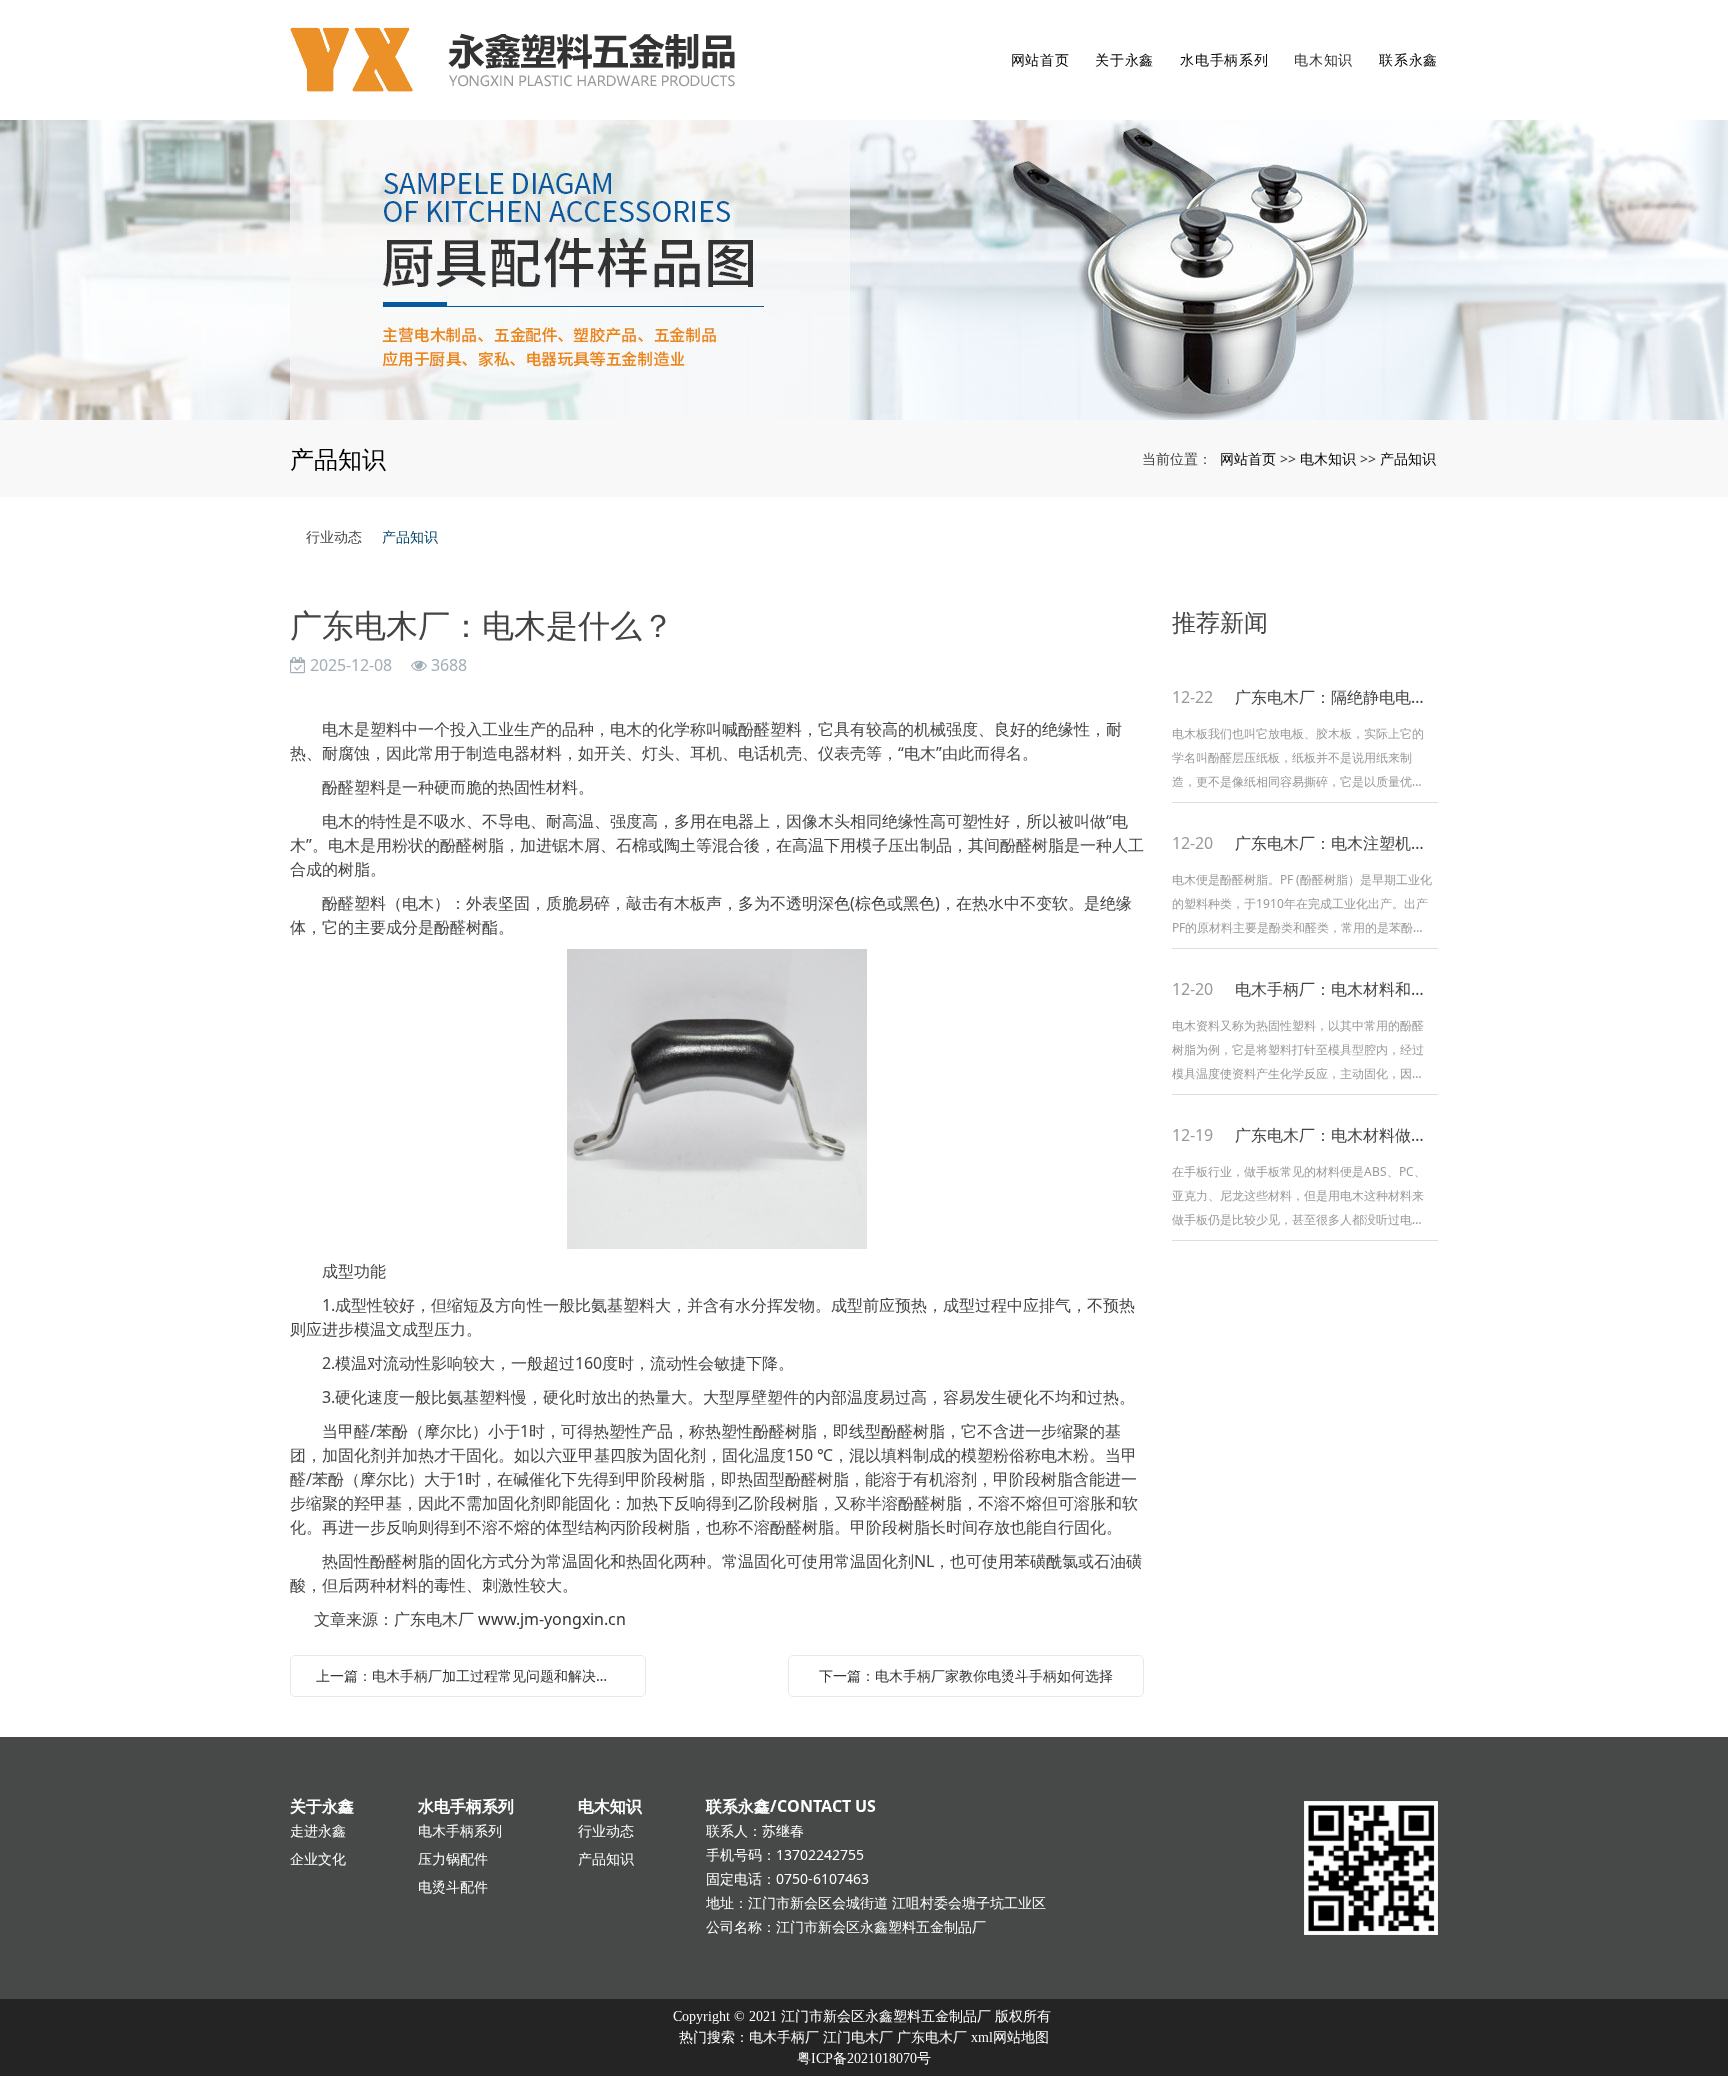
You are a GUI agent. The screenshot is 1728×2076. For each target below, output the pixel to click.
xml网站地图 (1010, 2037)
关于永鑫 (1124, 59)
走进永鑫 (318, 1830)
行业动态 (334, 536)
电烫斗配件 (453, 1886)
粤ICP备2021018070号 (864, 2058)
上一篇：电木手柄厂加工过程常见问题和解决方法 (470, 1675)
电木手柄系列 (460, 1830)
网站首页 (1040, 59)
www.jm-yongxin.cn (552, 1619)
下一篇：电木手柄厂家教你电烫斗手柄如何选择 (966, 1675)
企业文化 (318, 1858)
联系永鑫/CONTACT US (791, 1806)
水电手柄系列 (1224, 59)
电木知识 (1323, 59)
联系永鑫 (1408, 59)
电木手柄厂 (784, 2037)
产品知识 (1408, 458)
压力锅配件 (453, 1858)
